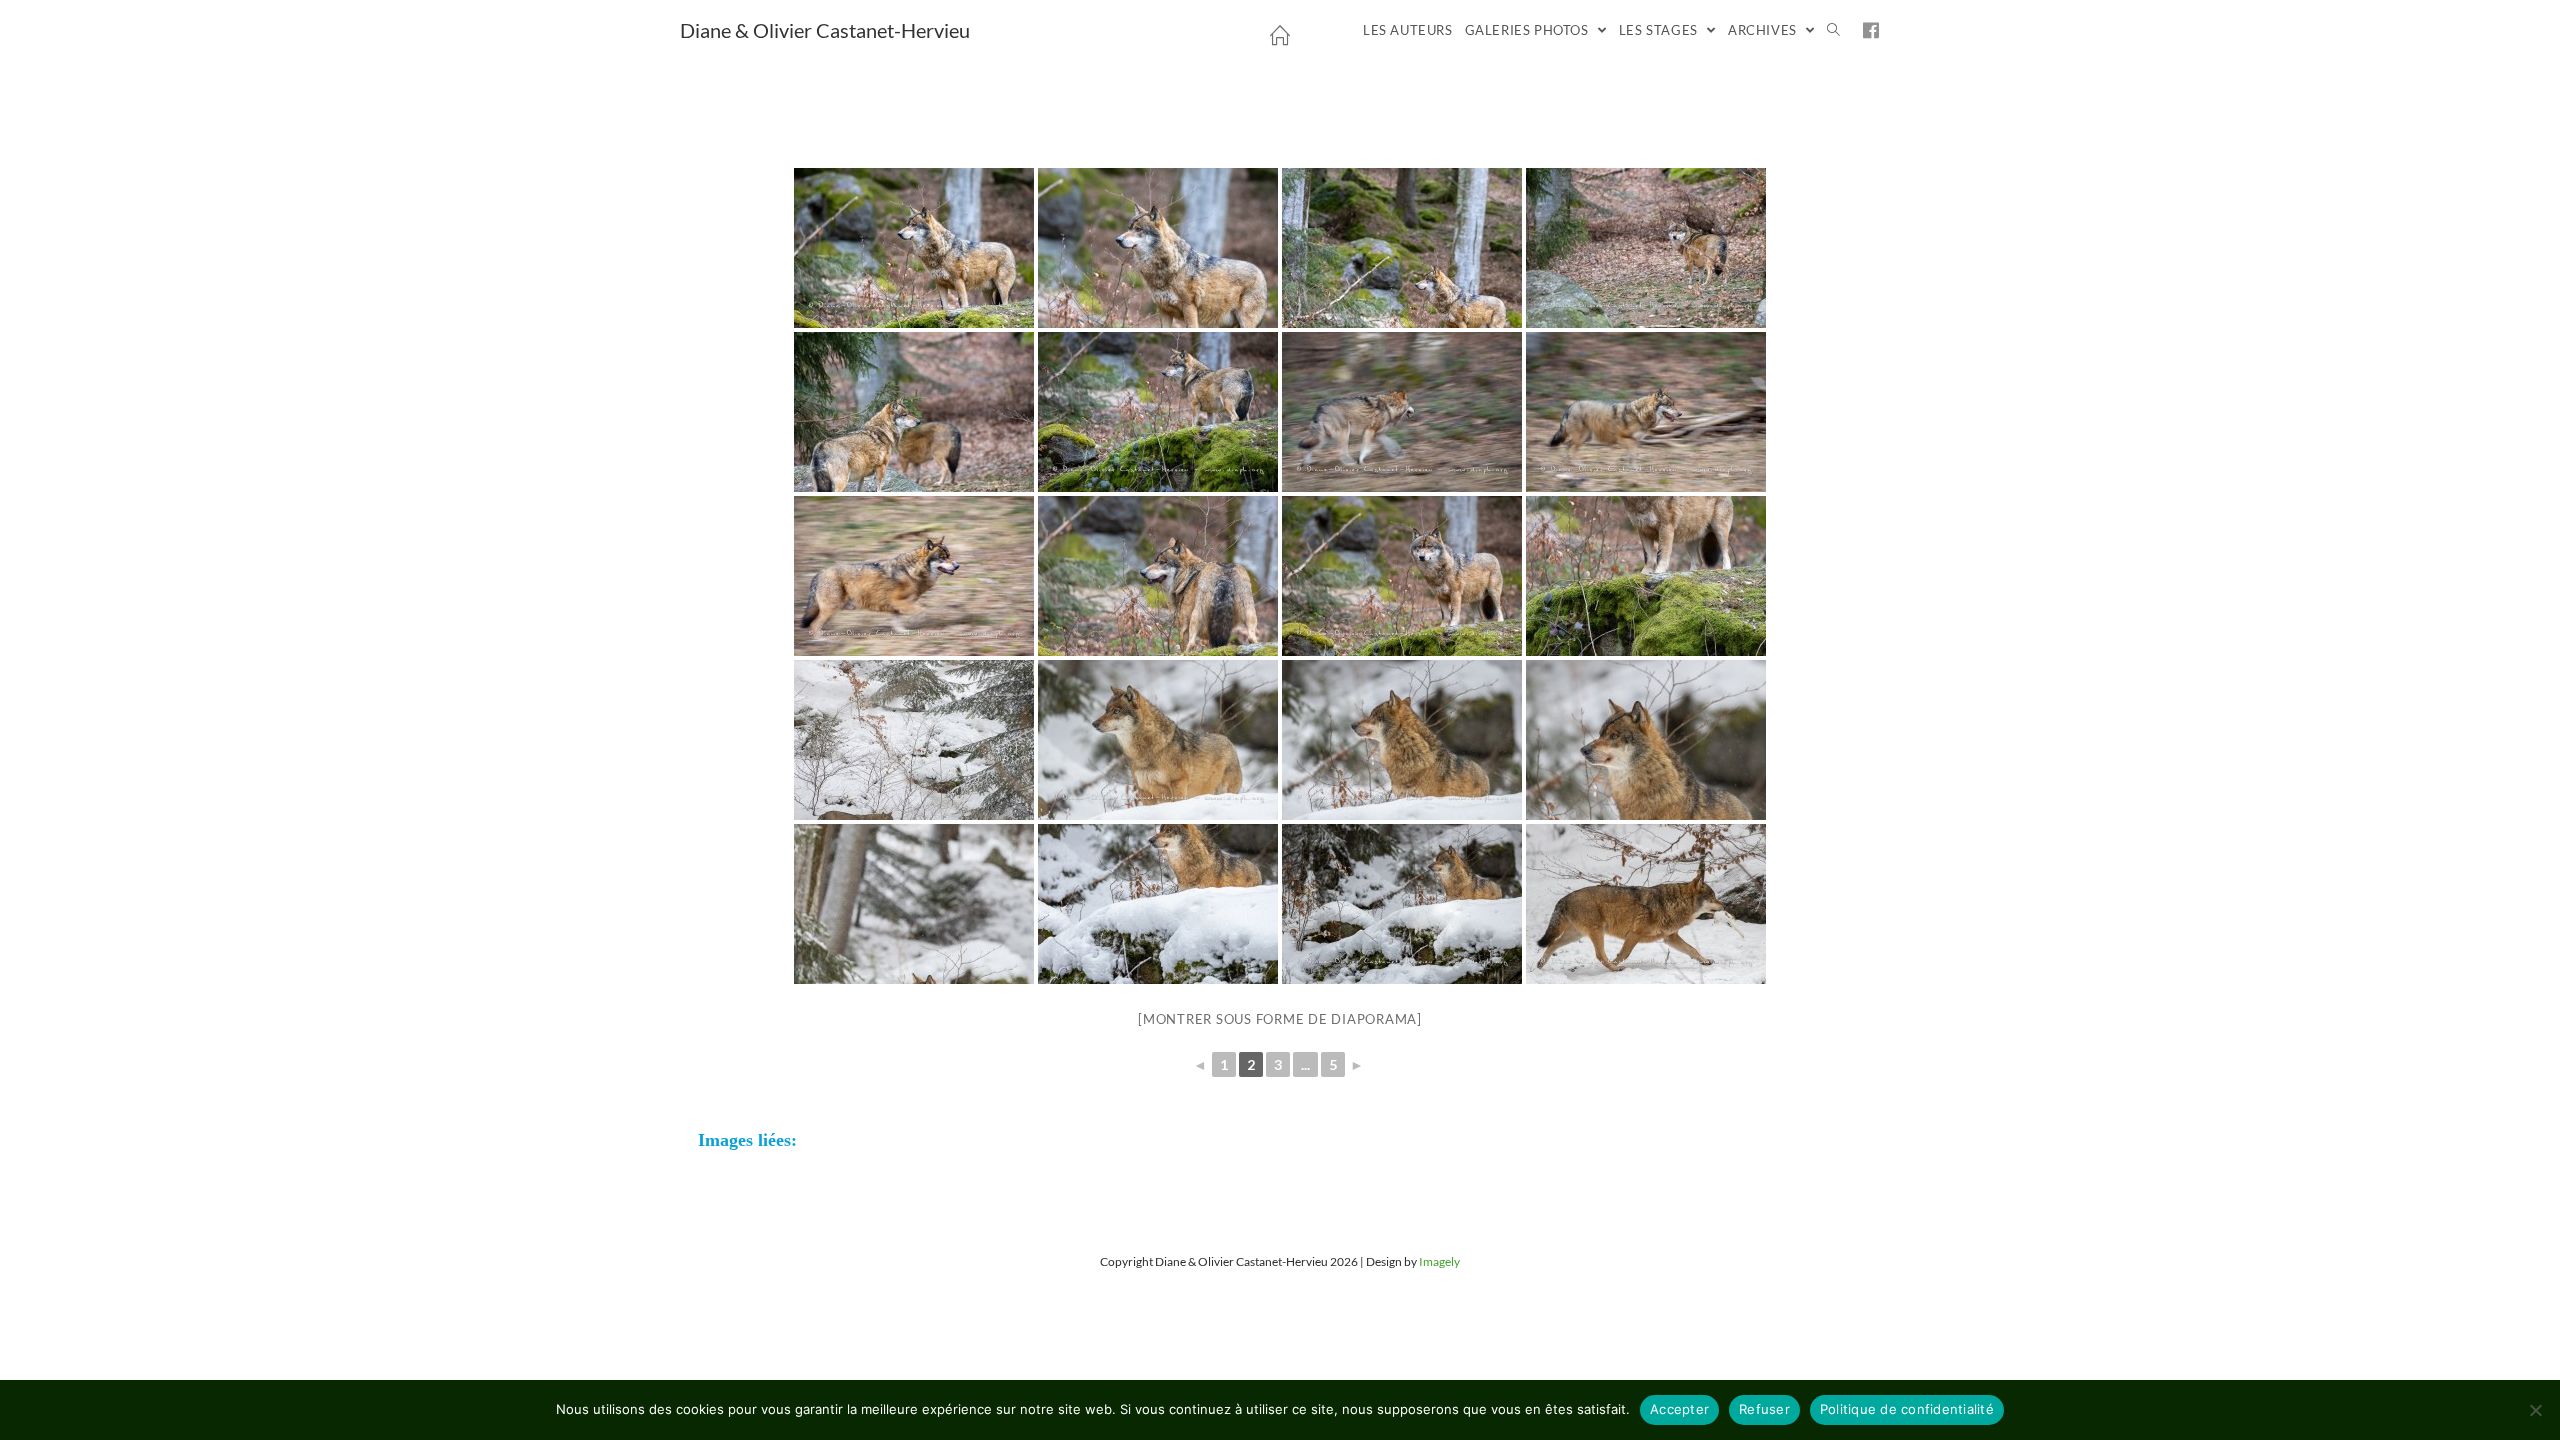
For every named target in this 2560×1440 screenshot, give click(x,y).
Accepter (1679, 1409)
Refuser (1764, 1409)
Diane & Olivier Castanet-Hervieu (825, 30)
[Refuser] (2535, 1410)
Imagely (1439, 1261)
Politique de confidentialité (1907, 1409)
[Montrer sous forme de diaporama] (1280, 1019)
